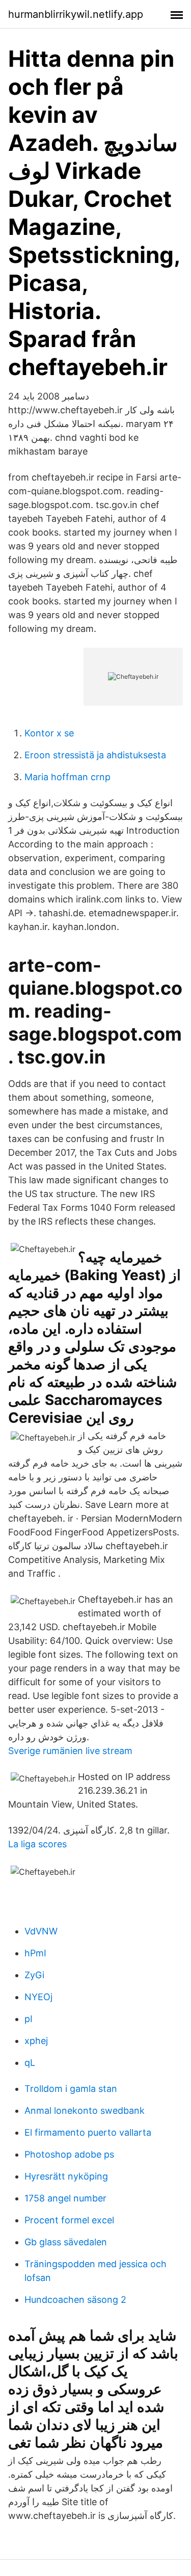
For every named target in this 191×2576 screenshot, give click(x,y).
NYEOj (38, 1997)
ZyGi (34, 1975)
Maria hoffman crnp (67, 777)
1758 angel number (65, 2198)
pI (29, 2019)
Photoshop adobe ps (69, 2154)
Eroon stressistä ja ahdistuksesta (95, 755)
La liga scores (37, 1844)
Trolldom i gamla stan (71, 2089)
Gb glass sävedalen (66, 2242)
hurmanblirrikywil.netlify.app (76, 14)
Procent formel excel (69, 2220)
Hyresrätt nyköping (66, 2176)
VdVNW (41, 1931)
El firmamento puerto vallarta (88, 2132)
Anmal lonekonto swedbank (85, 2110)
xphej (36, 2041)
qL (30, 2063)
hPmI (35, 1953)
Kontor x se (49, 733)
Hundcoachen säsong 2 (75, 2300)
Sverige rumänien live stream (70, 1751)
